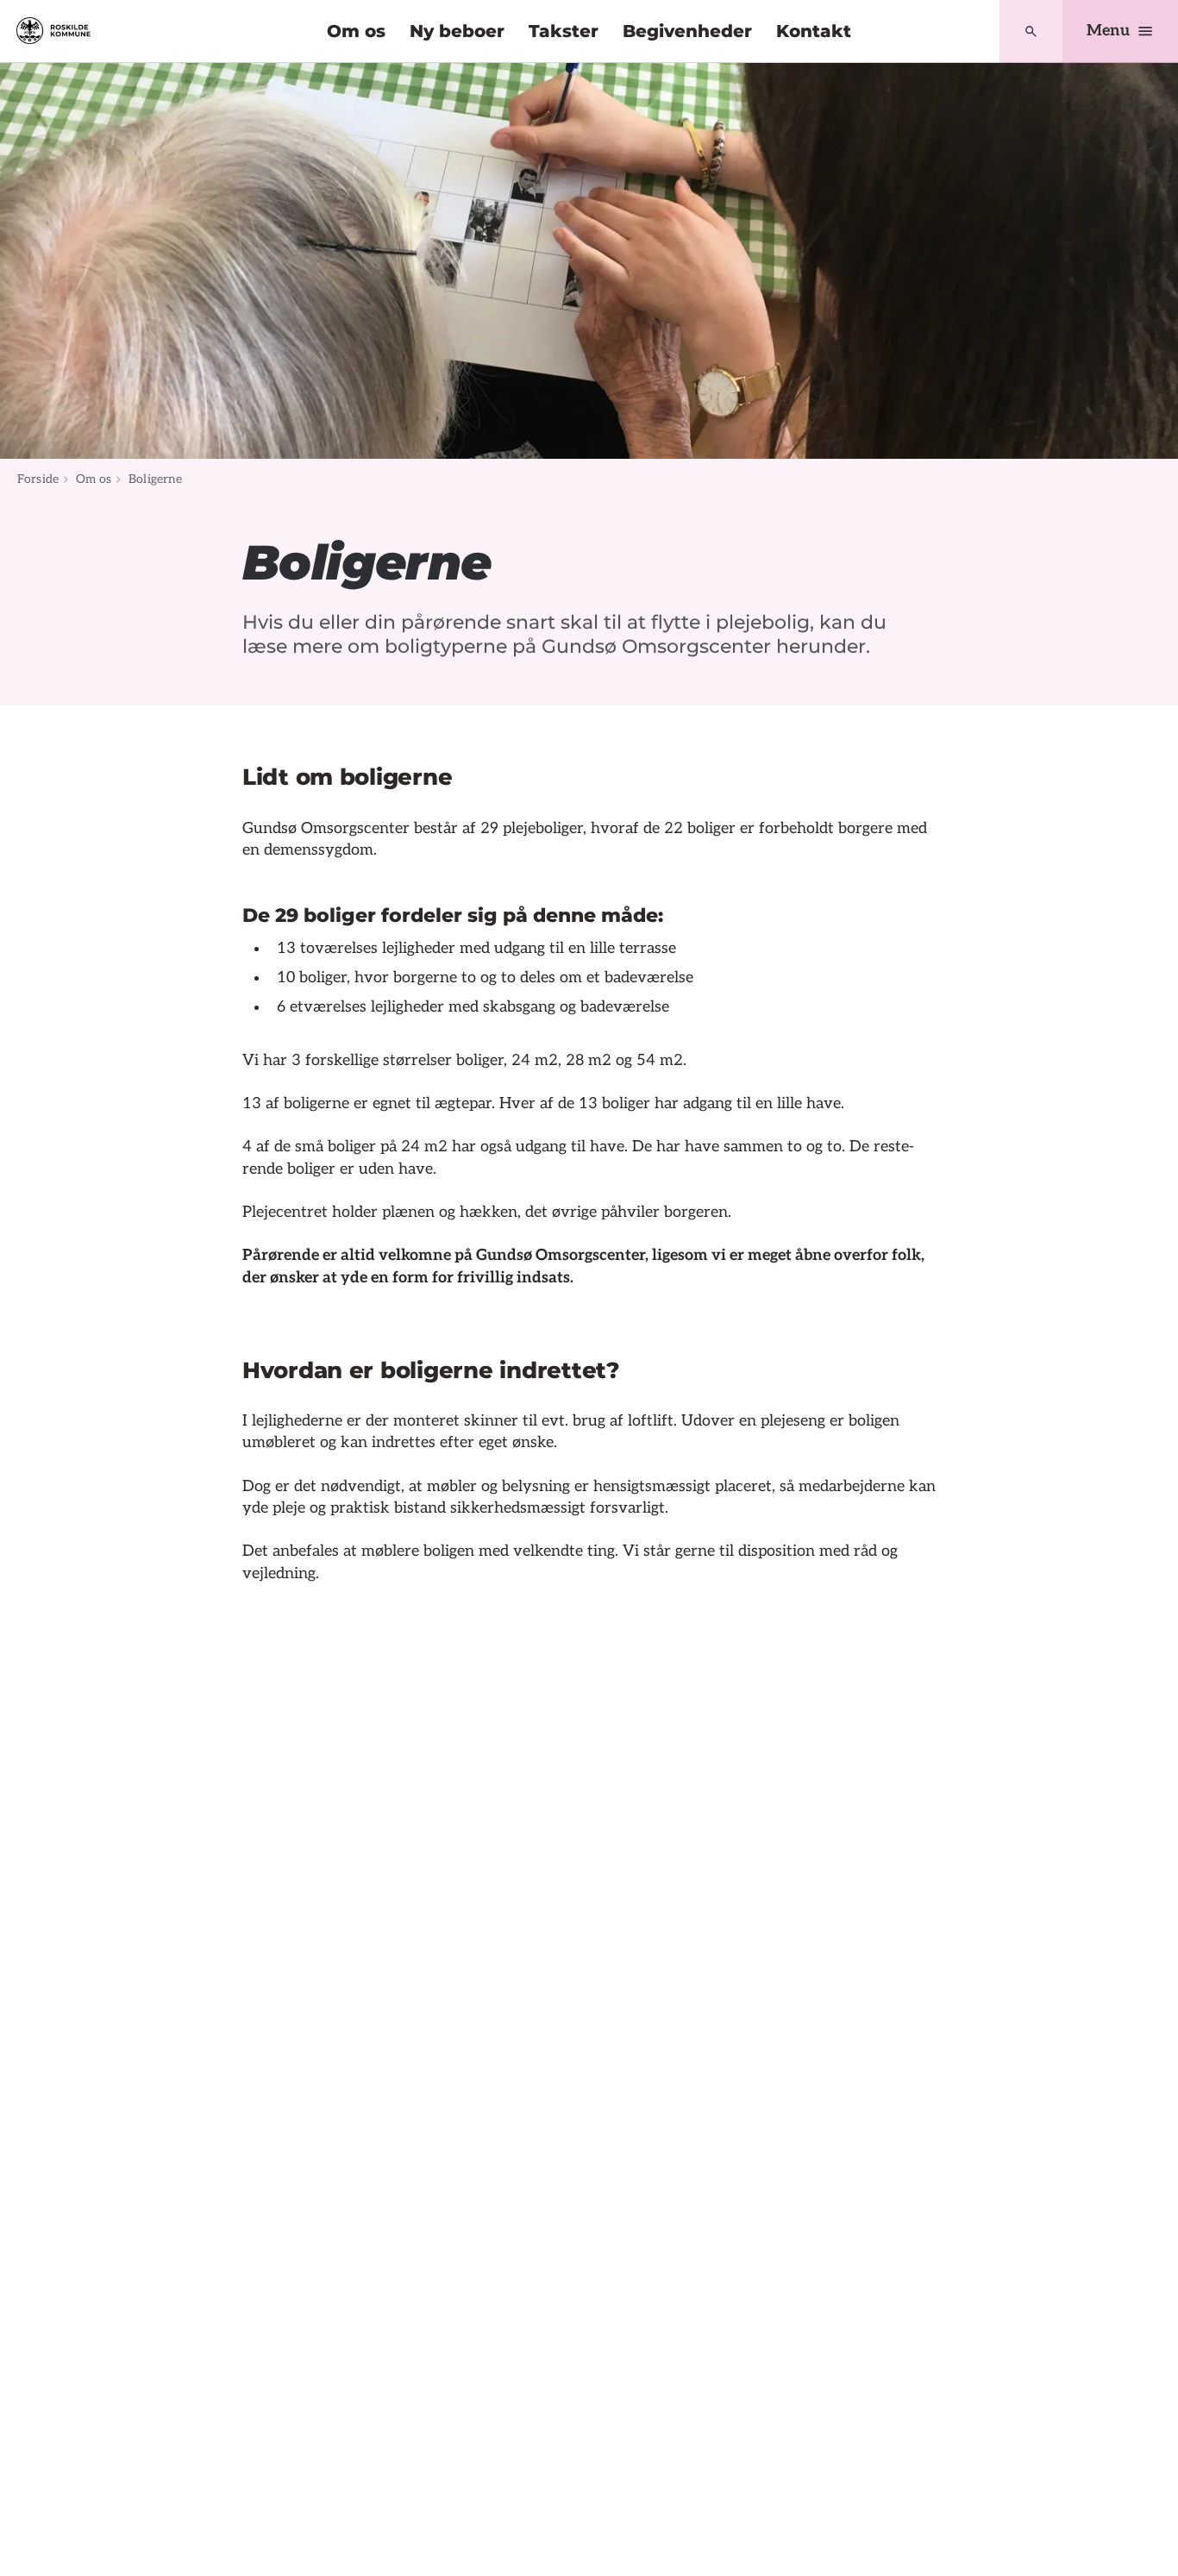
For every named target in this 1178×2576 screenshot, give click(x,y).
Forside (38, 479)
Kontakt (814, 31)
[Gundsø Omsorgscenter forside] (53, 31)
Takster (564, 31)
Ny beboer (457, 31)
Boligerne (155, 479)
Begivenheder (687, 31)
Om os (356, 31)
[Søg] (1031, 31)
